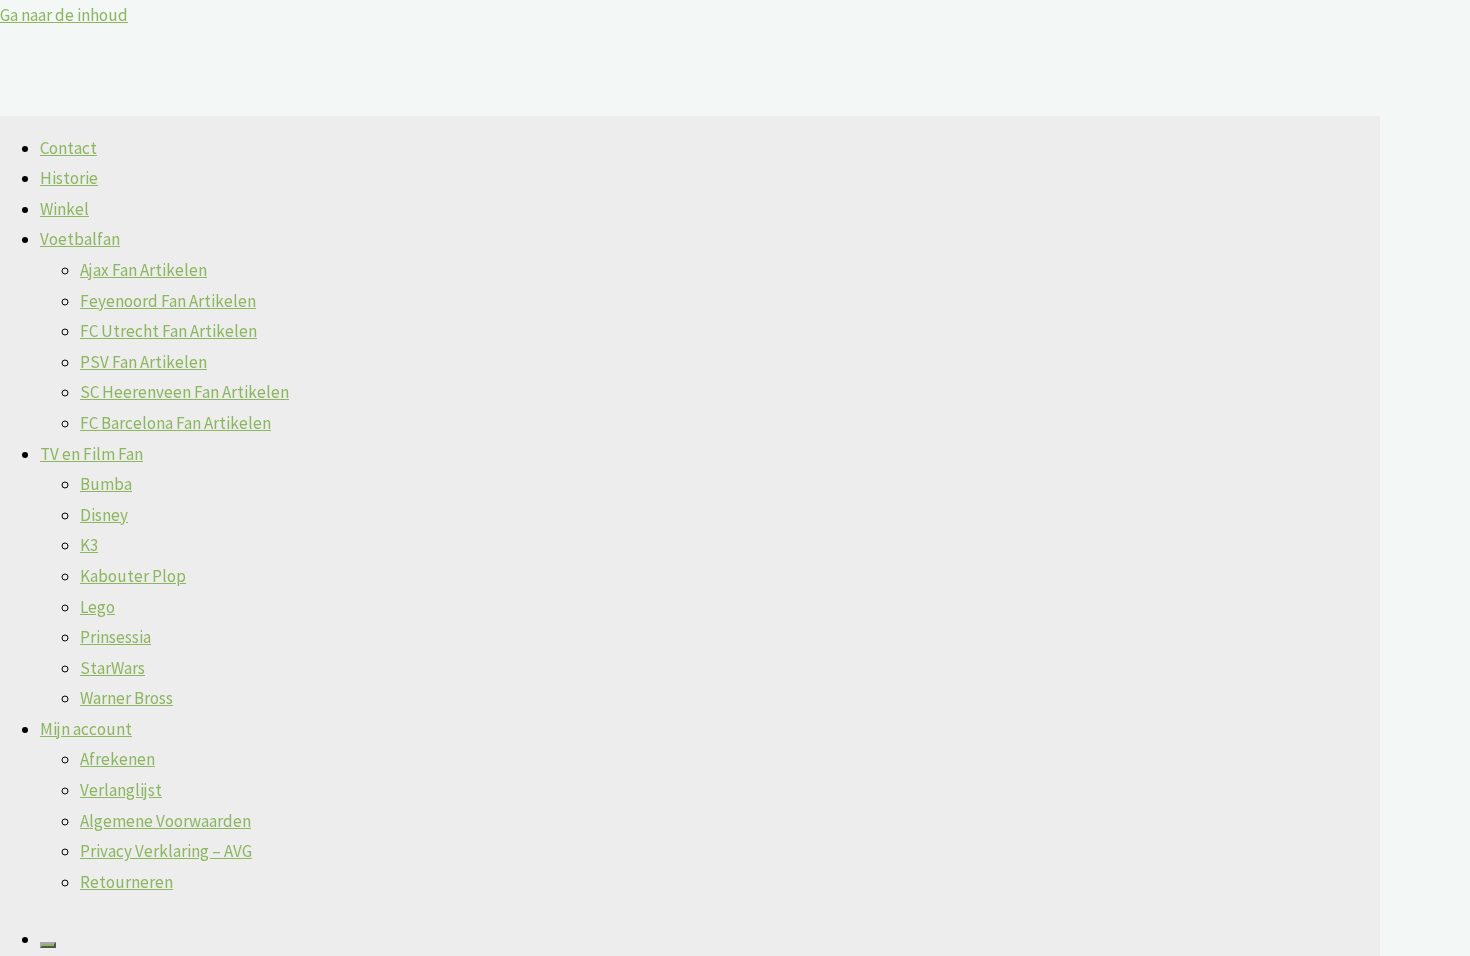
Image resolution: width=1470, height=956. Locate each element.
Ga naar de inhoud (64, 15)
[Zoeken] (48, 945)
